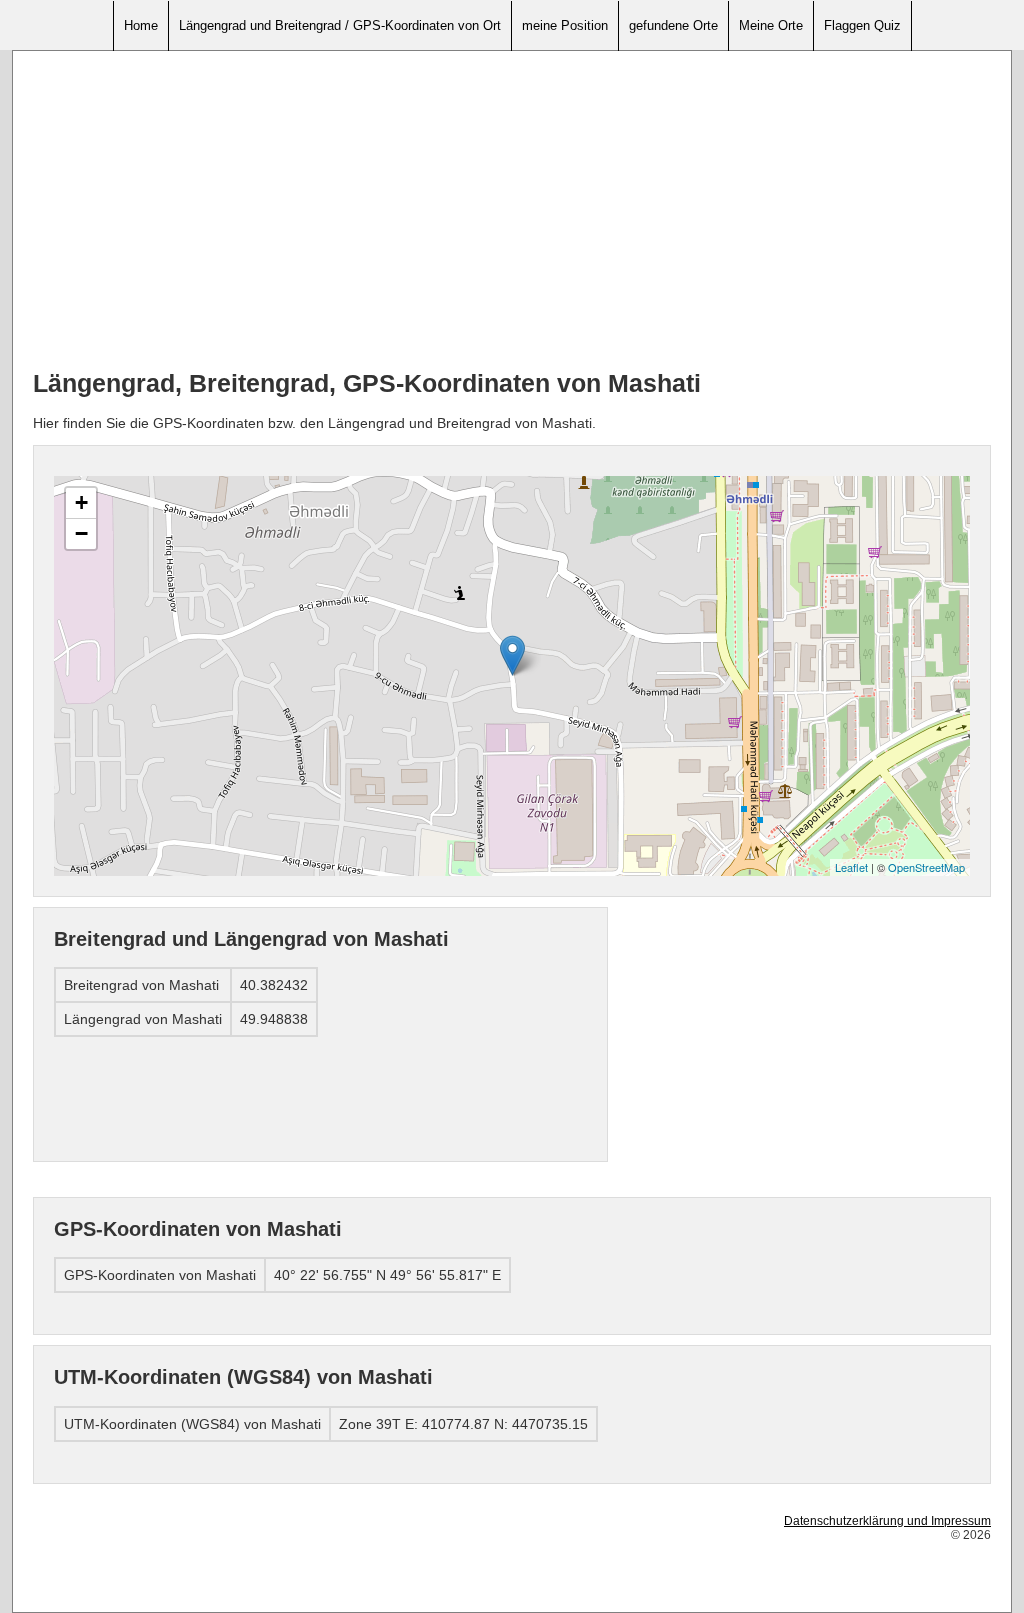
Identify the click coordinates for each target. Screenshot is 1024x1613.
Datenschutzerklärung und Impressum (887, 1521)
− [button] (81, 533)
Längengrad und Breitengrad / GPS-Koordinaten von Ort (340, 25)
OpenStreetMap (926, 867)
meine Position (565, 25)
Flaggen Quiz (862, 25)
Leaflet (851, 867)
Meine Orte (771, 25)
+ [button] (81, 502)
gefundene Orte (673, 25)
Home (141, 25)
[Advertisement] (512, 211)
